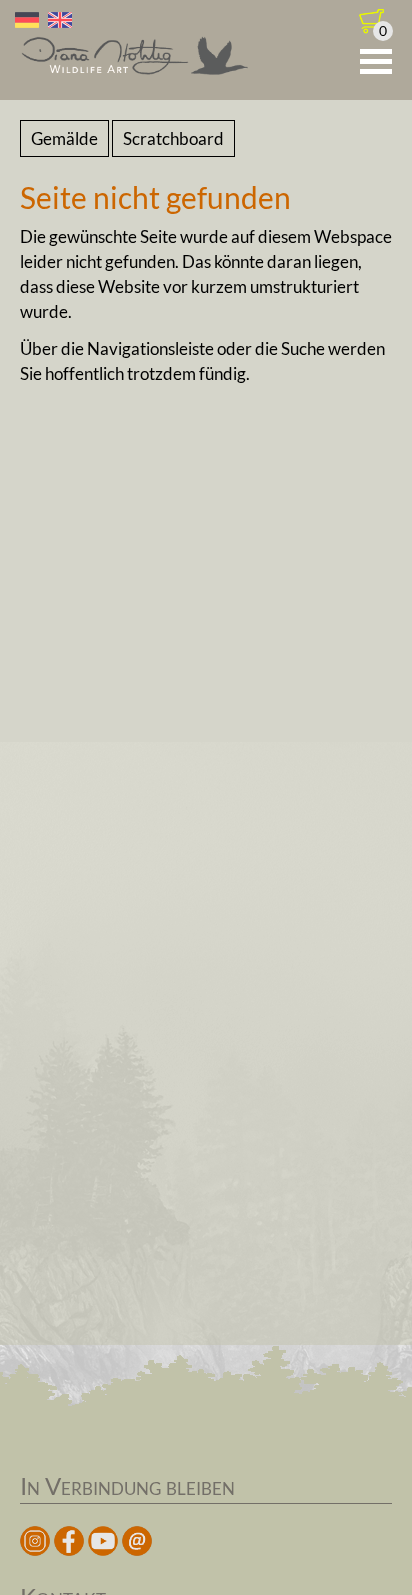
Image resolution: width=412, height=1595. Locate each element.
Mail (137, 1541)
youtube (103, 1541)
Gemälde (64, 138)
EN (60, 20)
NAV (376, 62)
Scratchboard (173, 138)
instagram (35, 1541)
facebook (69, 1541)
